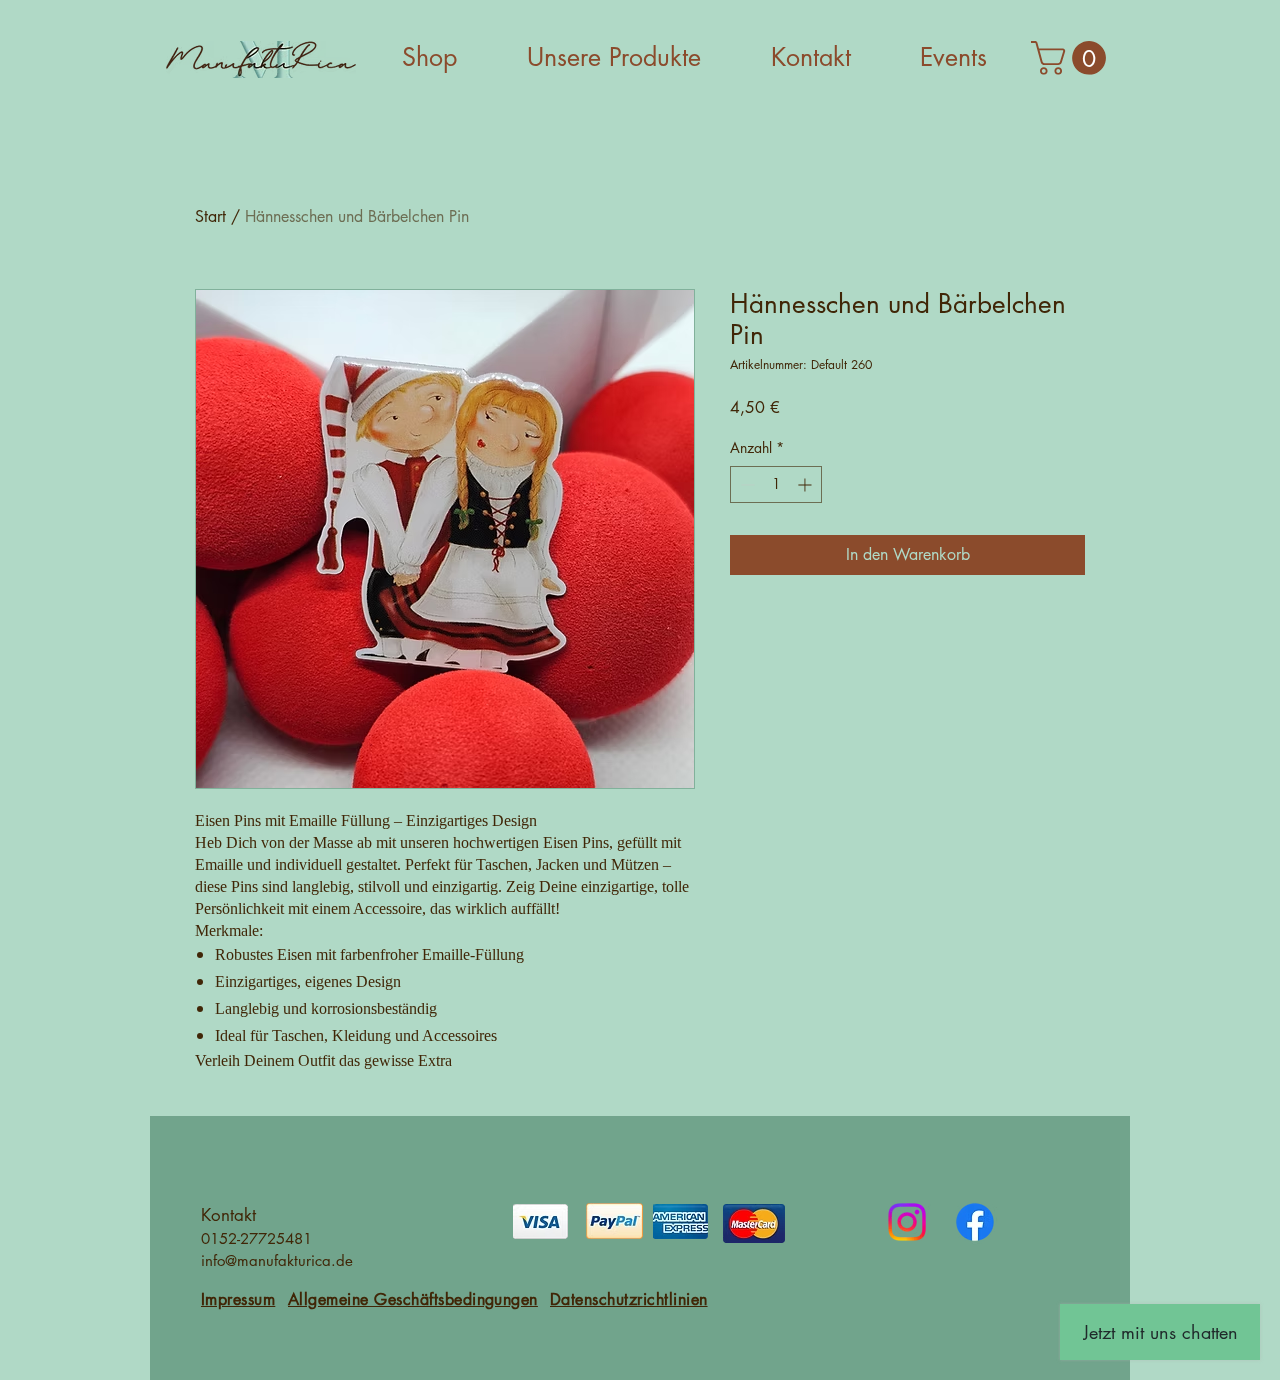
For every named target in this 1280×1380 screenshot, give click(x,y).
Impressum (238, 1299)
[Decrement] (745, 484)
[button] (1072, 58)
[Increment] (806, 484)
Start (210, 216)
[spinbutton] (776, 484)
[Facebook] (975, 1222)
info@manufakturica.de (277, 1260)
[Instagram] (907, 1222)
